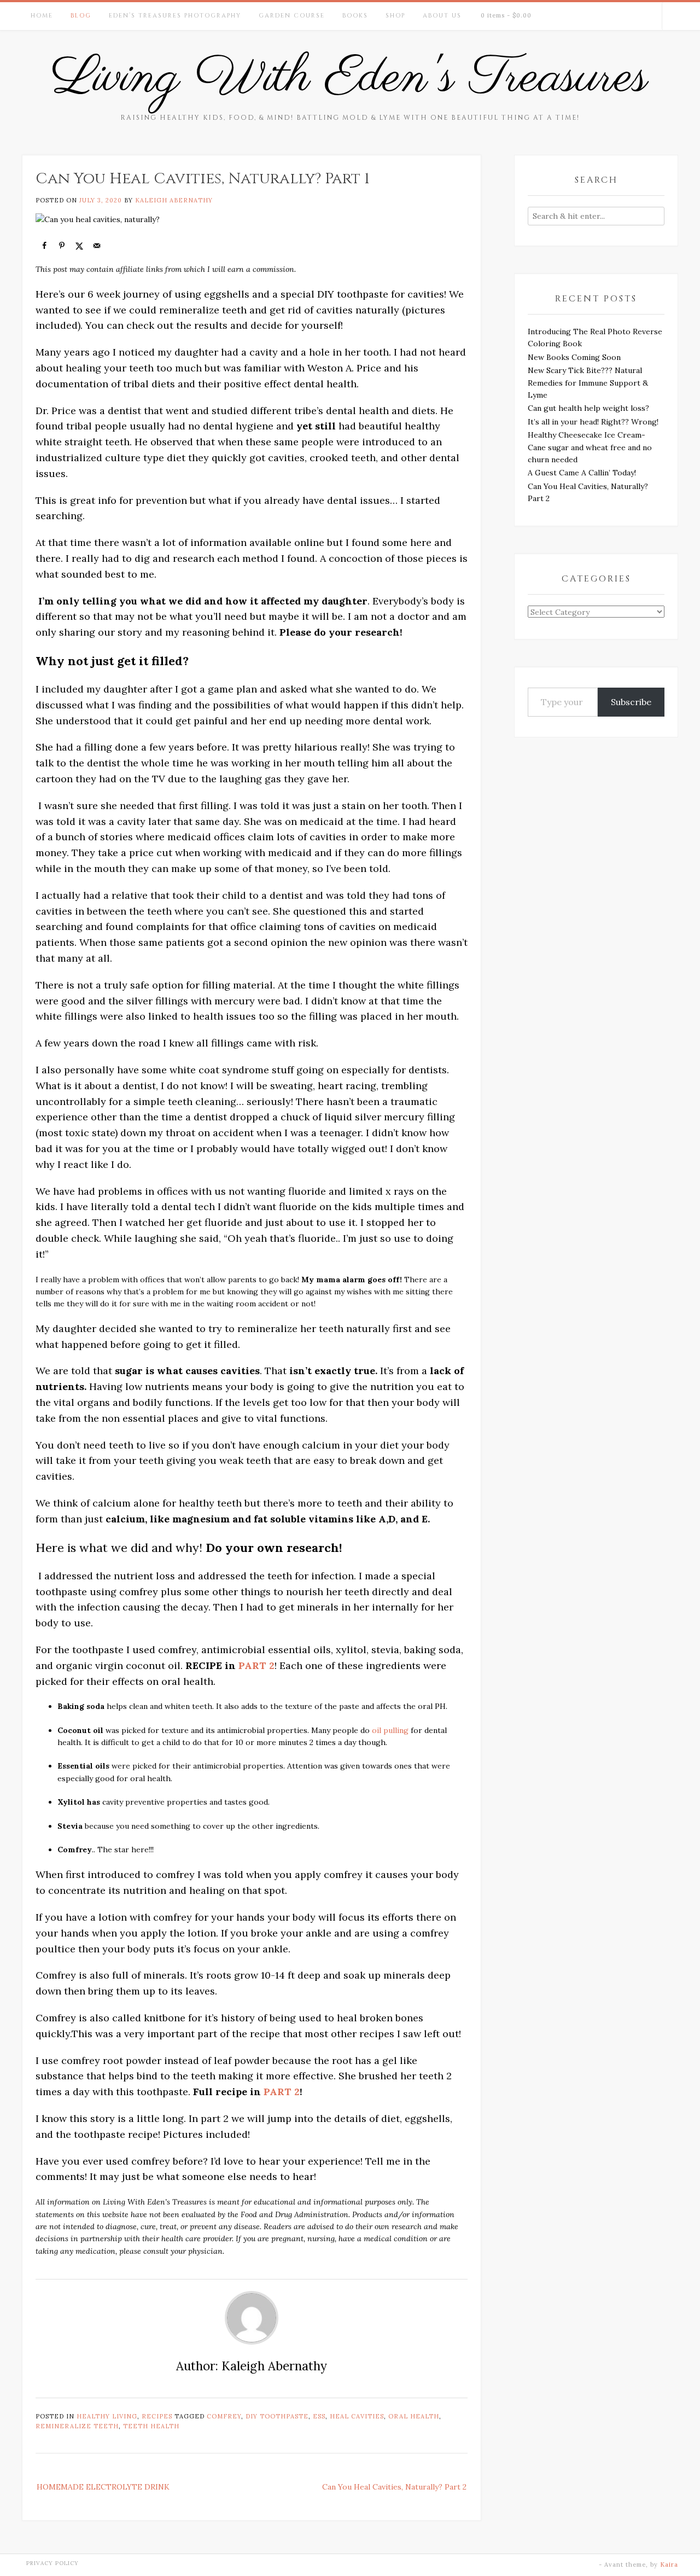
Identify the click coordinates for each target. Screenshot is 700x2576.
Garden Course (292, 16)
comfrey (224, 2416)
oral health (414, 2416)
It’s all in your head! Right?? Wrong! (593, 422)
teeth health (151, 2426)
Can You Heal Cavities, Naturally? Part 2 (394, 2487)
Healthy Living (107, 2416)
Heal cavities (357, 2416)
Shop (395, 16)
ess (319, 2416)
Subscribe (631, 702)
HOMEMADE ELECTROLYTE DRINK (103, 2487)
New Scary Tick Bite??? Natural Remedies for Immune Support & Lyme (588, 383)
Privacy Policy (52, 2563)
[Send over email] (97, 246)
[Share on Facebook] (44, 246)
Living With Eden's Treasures (350, 78)
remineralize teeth (77, 2426)
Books (355, 16)
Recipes (157, 2416)
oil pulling (390, 1730)
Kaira (669, 2565)
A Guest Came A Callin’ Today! (582, 473)
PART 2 (256, 1665)
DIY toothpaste (277, 2416)
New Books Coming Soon (574, 357)
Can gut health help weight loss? (588, 408)
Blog (81, 16)
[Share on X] (79, 246)
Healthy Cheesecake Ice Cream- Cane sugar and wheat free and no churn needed (590, 447)
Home (42, 16)
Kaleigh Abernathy (174, 200)
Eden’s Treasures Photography (175, 16)
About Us (442, 16)
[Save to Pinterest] (62, 246)
